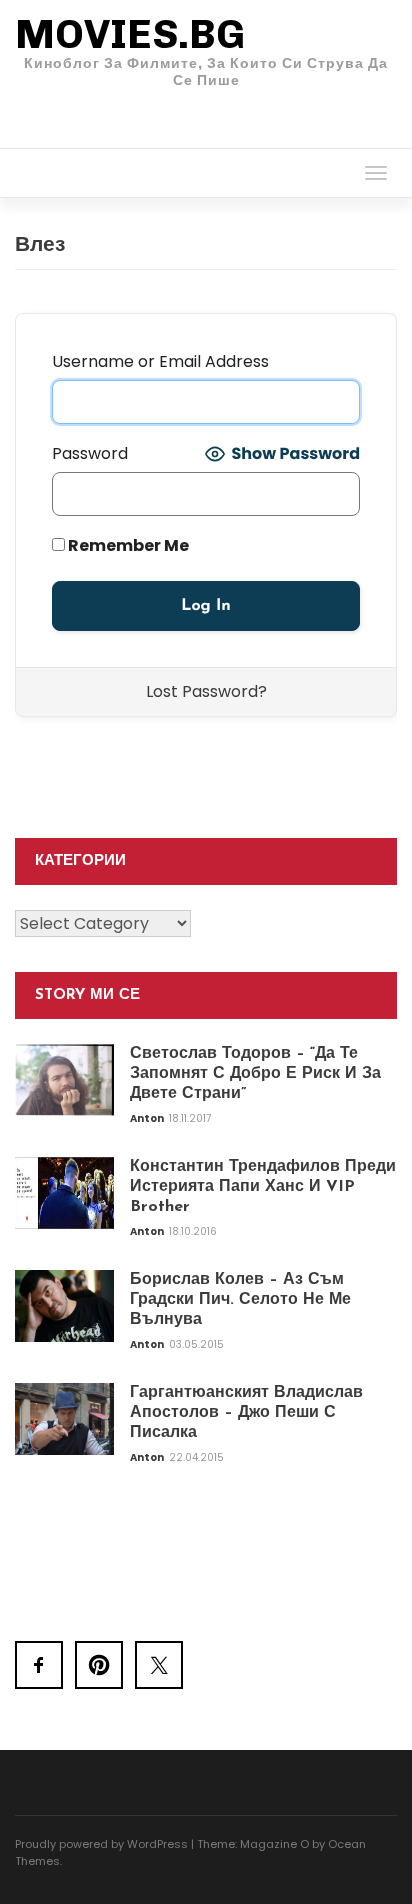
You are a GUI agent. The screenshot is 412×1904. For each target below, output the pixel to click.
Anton (148, 1118)
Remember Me (127, 545)
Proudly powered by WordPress (101, 1844)
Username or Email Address (160, 361)
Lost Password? (206, 691)
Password (90, 453)
